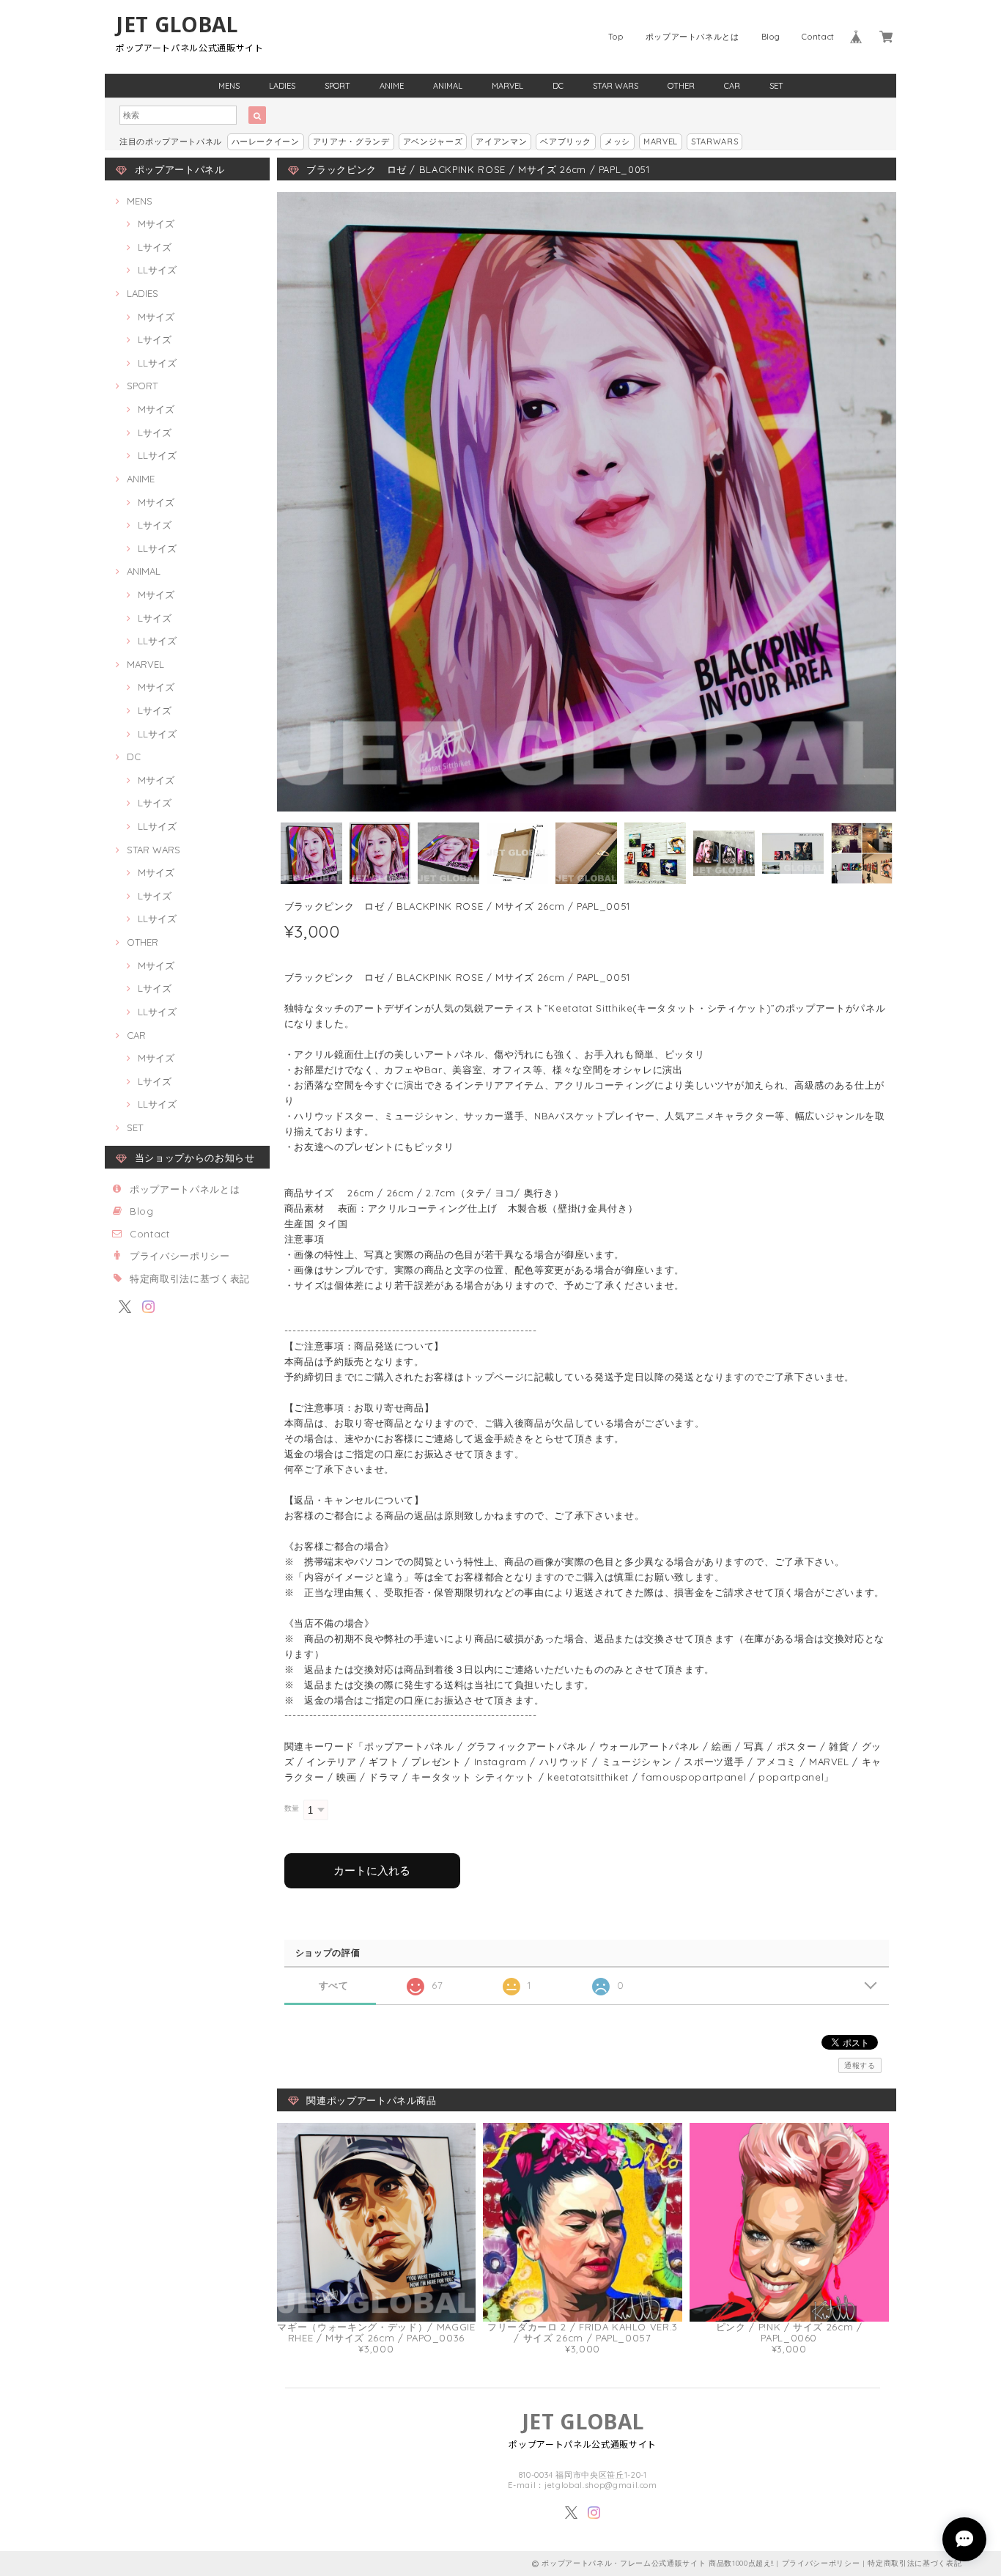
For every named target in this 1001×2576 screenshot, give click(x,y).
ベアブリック (566, 141)
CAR (732, 86)
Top (616, 37)
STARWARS (714, 141)
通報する (860, 2065)
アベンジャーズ (433, 141)
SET (776, 86)
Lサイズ (155, 247)
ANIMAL (448, 86)
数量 (292, 1808)
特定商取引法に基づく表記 (190, 1278)
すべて (334, 1986)
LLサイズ (157, 270)
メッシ (617, 141)
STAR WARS (616, 86)
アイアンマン (501, 141)
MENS (229, 86)
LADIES (282, 86)
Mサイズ (156, 224)
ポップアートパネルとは (692, 37)
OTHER (681, 86)
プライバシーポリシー (180, 1256)
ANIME (392, 86)
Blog (771, 37)
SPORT (337, 86)
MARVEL (507, 86)
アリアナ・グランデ (351, 141)
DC (558, 86)
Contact (818, 37)
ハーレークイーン (266, 141)
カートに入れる (372, 1870)
